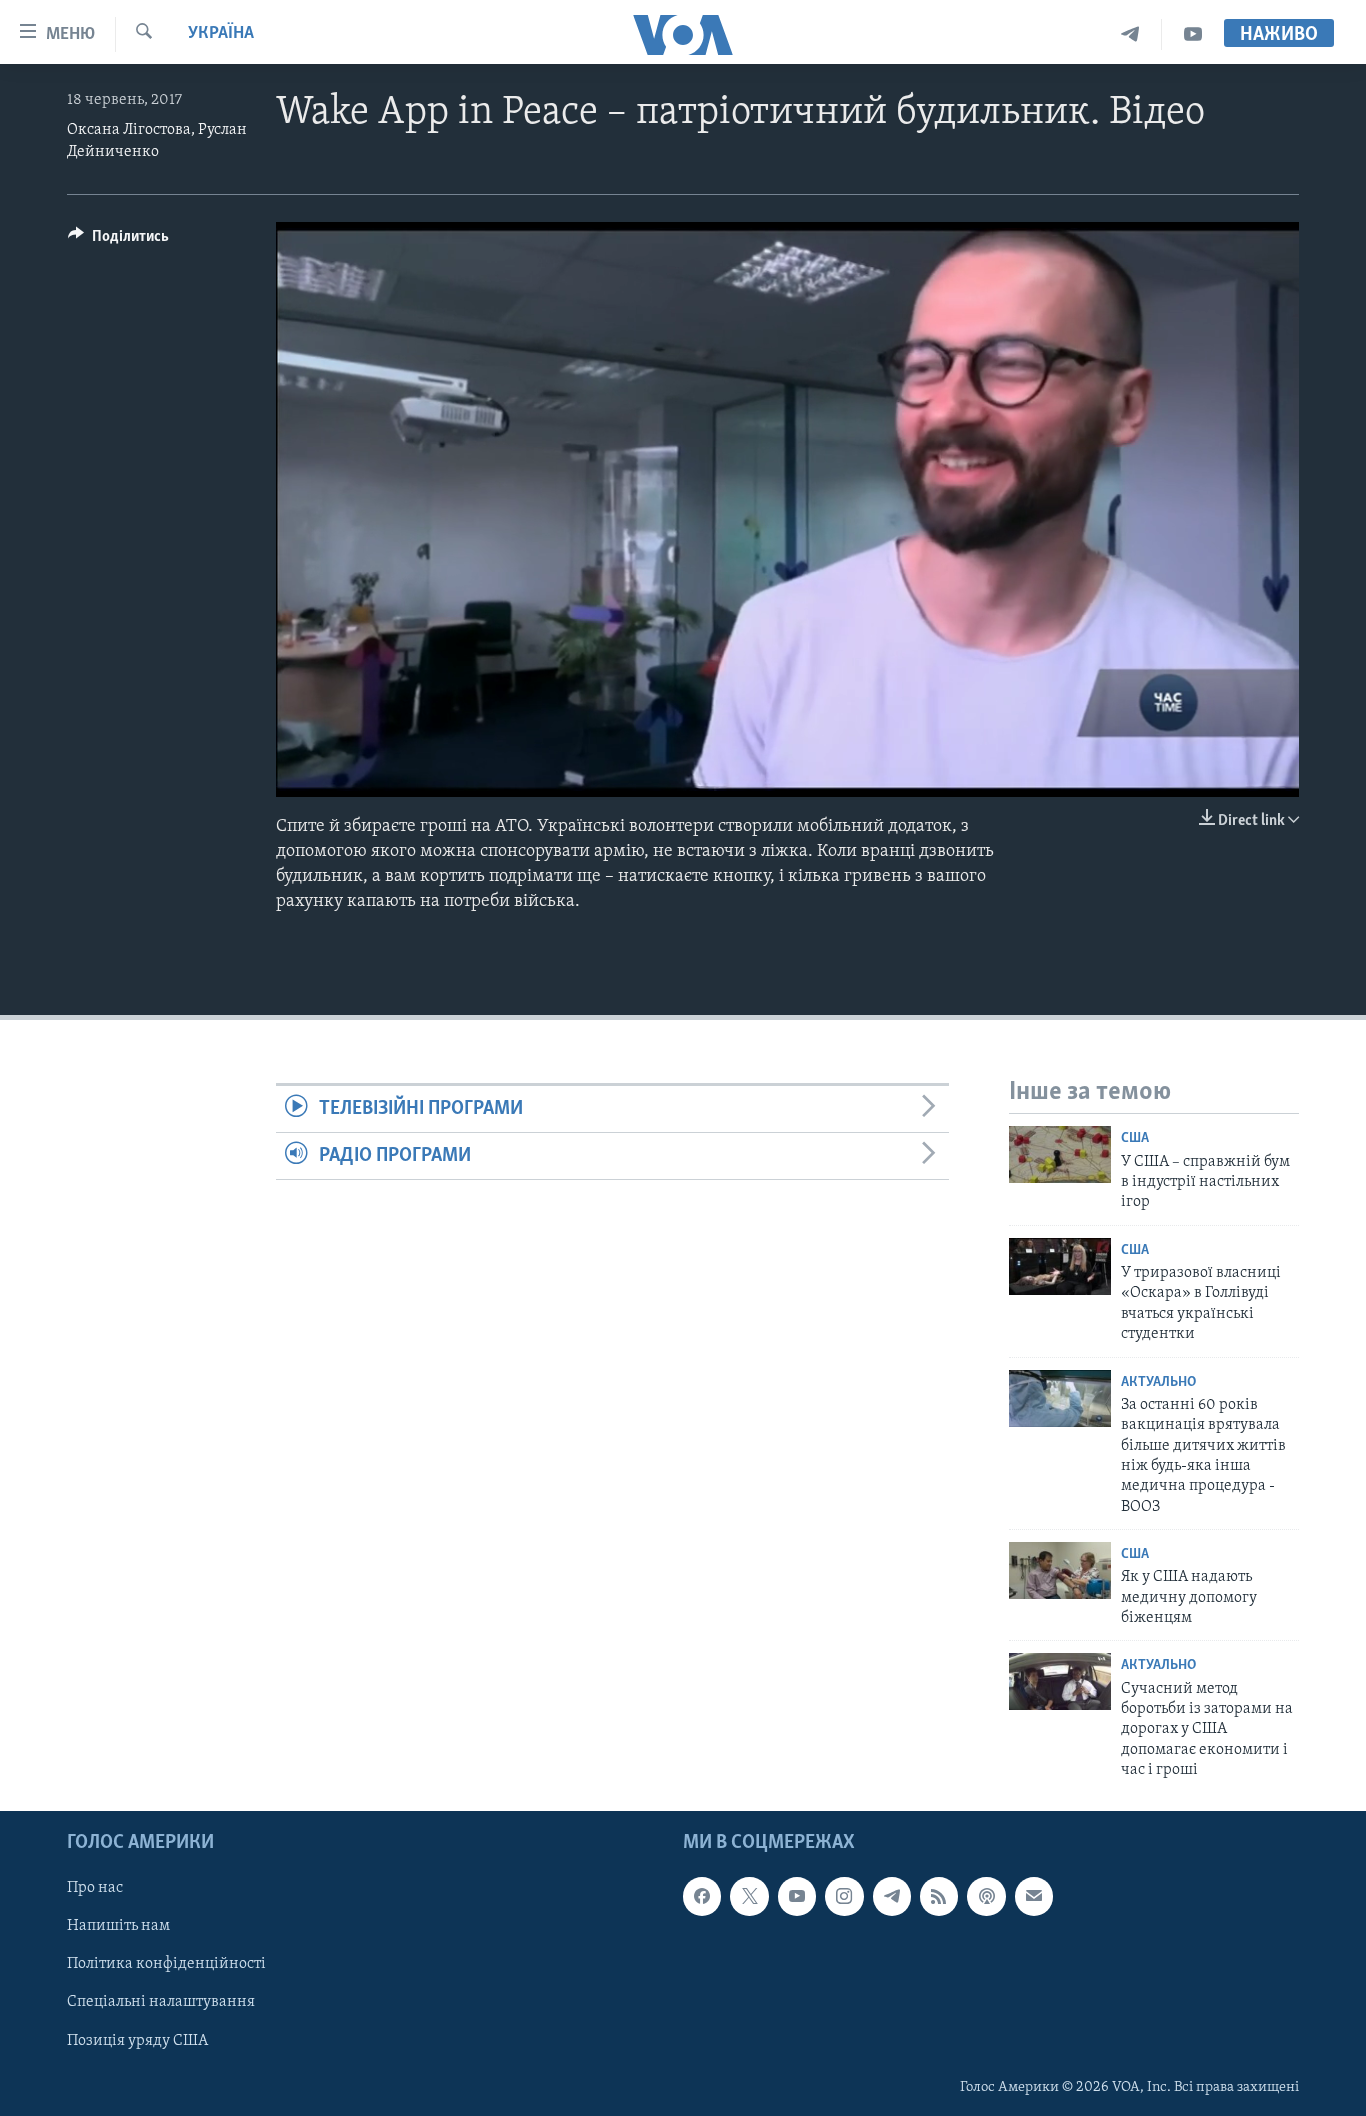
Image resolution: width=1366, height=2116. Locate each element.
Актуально (1158, 1382)
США (1135, 1138)
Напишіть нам (118, 1926)
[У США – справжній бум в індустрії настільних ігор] (1060, 1154)
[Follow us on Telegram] (892, 1896)
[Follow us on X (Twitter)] (749, 1896)
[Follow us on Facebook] (702, 1896)
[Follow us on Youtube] (797, 1896)
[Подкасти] (986, 1896)
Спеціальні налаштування (161, 2002)
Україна (221, 34)
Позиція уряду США (137, 2040)
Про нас (95, 1888)
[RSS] (939, 1896)
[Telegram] (1130, 34)
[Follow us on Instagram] (844, 1896)
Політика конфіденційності (166, 1964)
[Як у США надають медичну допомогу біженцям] (1060, 1570)
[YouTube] (1193, 34)
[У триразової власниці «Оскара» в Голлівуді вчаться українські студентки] (1060, 1266)
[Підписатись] (1034, 1896)
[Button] (118, 241)
